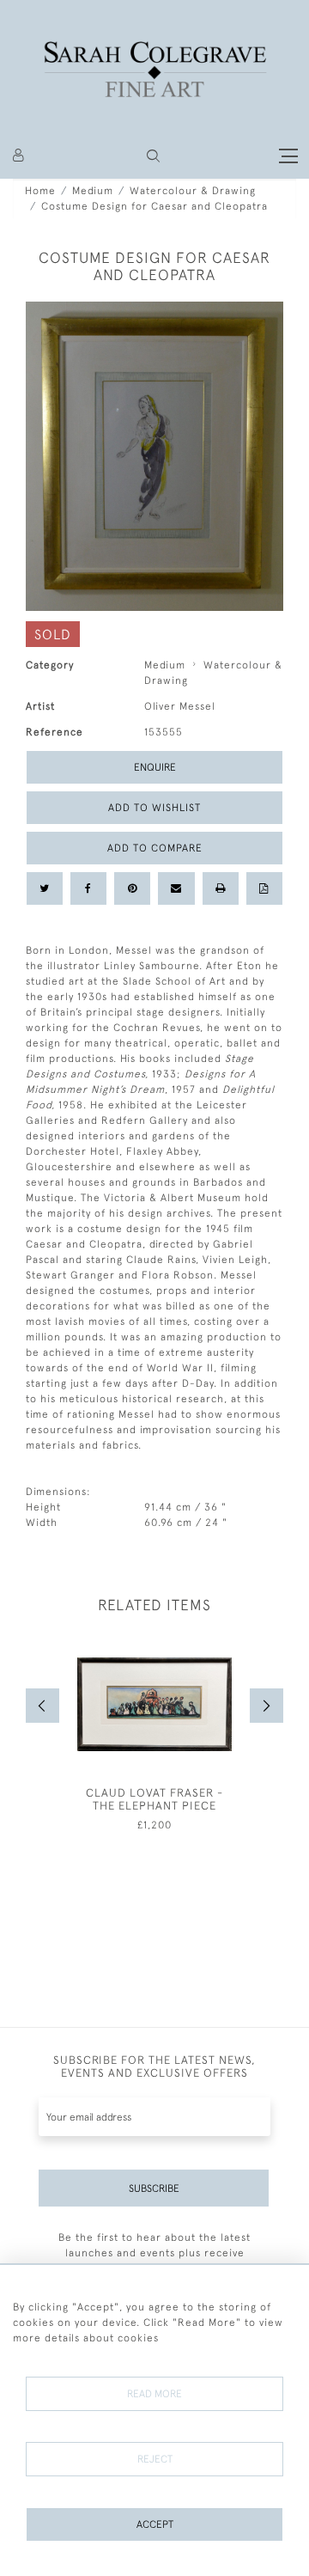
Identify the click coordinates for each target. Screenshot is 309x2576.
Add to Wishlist (154, 808)
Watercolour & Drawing (193, 191)
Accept (155, 2524)
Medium (93, 191)
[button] (153, 156)
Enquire (155, 767)
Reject (155, 2459)
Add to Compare (155, 848)
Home (40, 191)
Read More (154, 2394)
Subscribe (154, 2188)
